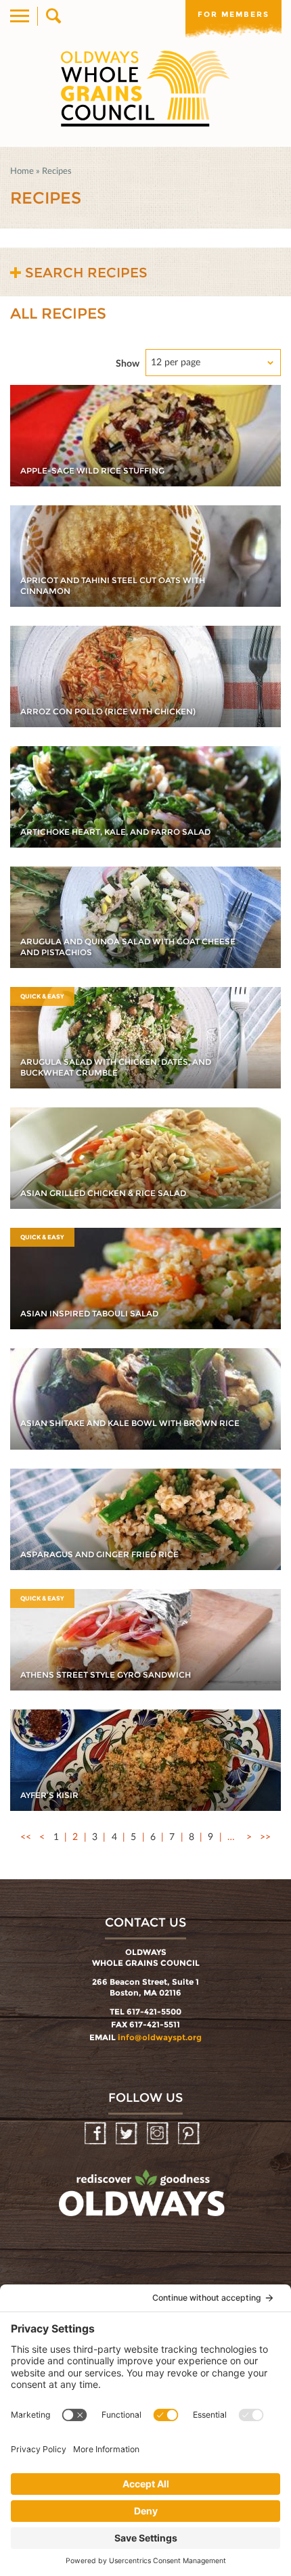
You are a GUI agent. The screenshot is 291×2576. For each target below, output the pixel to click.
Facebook (96, 2134)
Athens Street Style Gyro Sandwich (106, 1675)
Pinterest (190, 2134)
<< (26, 1836)
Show (128, 363)
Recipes (57, 170)
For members (233, 14)
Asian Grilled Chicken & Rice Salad (103, 1193)
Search (52, 16)
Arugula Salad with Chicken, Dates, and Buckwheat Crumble (116, 1067)
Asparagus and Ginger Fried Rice (99, 1554)
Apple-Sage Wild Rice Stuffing (92, 470)
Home (22, 170)
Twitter (128, 2134)
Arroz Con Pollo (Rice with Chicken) (108, 711)
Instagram (159, 2134)
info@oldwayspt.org (160, 2037)
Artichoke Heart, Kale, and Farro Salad (115, 832)
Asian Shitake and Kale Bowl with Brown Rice (130, 1423)
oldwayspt (143, 2199)
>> (265, 1836)
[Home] (145, 89)
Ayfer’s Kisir (49, 1795)
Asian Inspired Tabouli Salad (89, 1313)
